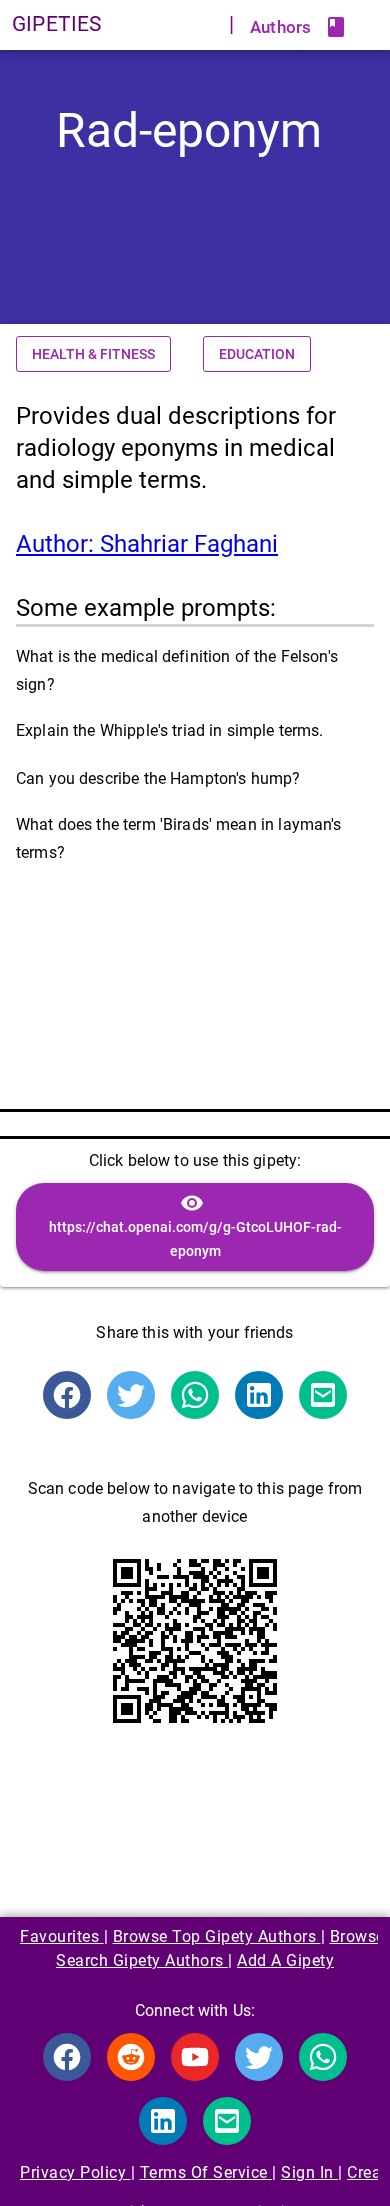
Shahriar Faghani (147, 544)
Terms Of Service (206, 2172)
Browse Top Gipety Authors (217, 1936)
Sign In (309, 2172)
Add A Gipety (285, 1960)
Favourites (62, 1936)
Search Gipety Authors (142, 1960)
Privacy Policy (75, 2172)
